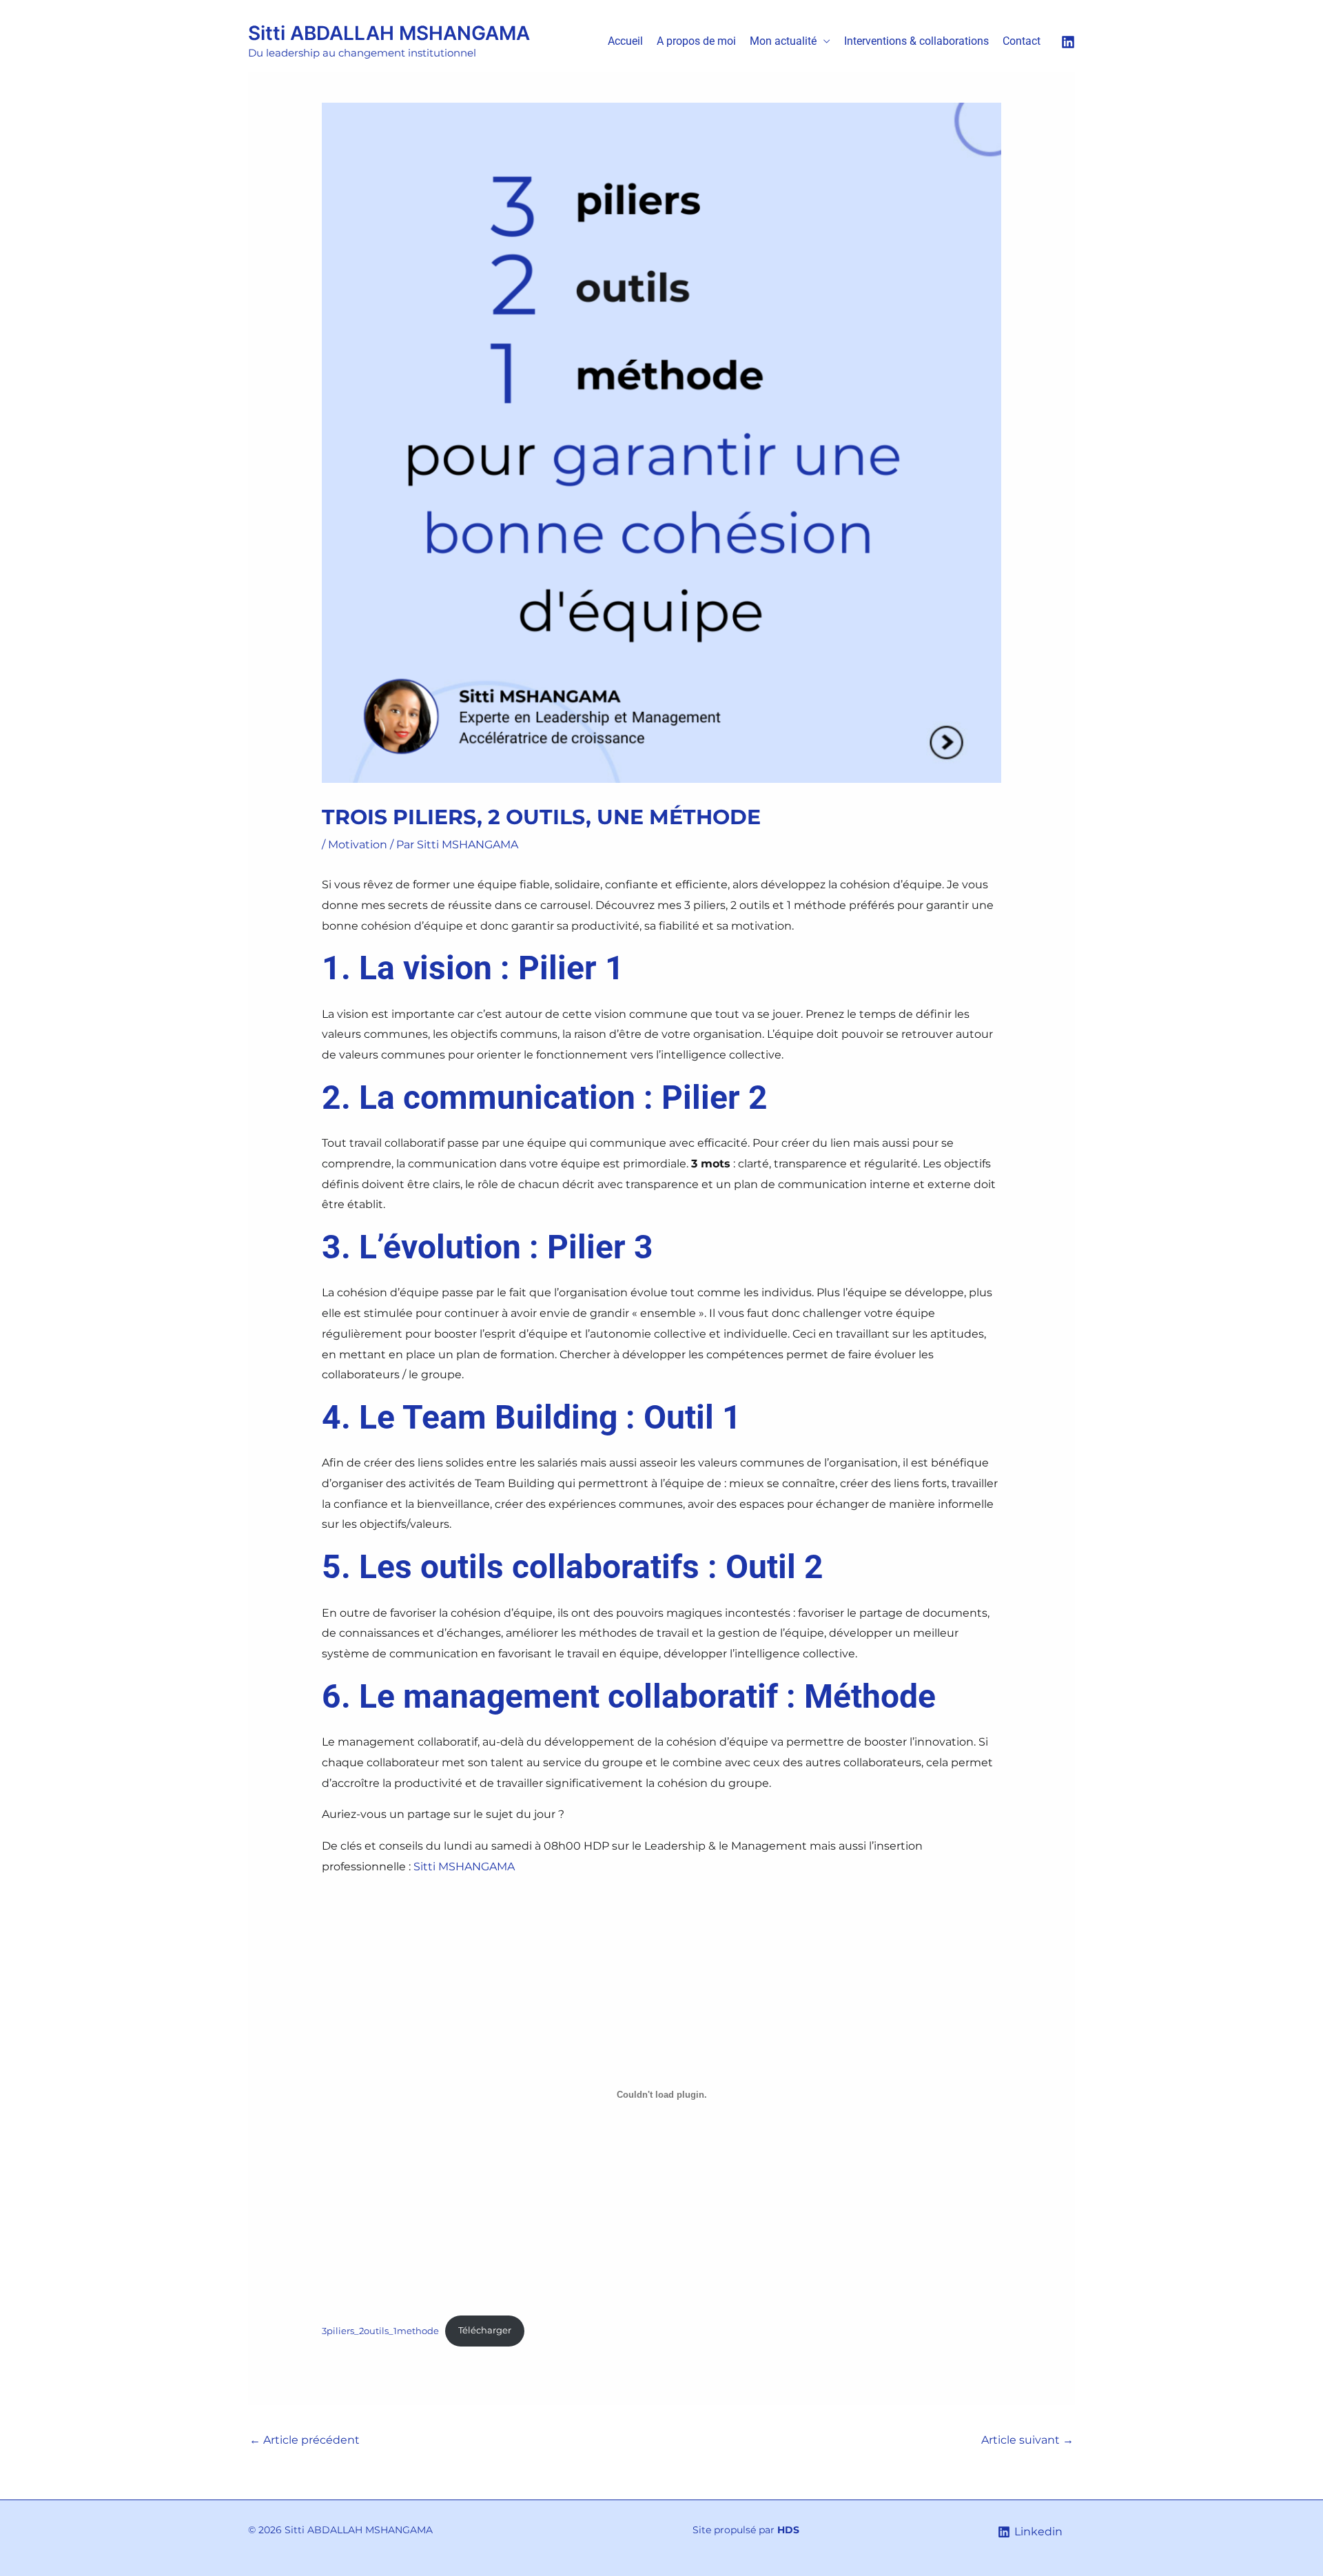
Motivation (358, 845)
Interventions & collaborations (916, 41)
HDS (788, 2530)
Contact (1022, 41)
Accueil (625, 41)
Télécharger (485, 2330)
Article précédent (305, 2440)
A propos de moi (696, 41)
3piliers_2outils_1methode (380, 2330)
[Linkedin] (1068, 42)
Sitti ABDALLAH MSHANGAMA (389, 33)
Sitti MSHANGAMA (464, 1867)
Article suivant (1027, 2440)
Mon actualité (783, 41)
